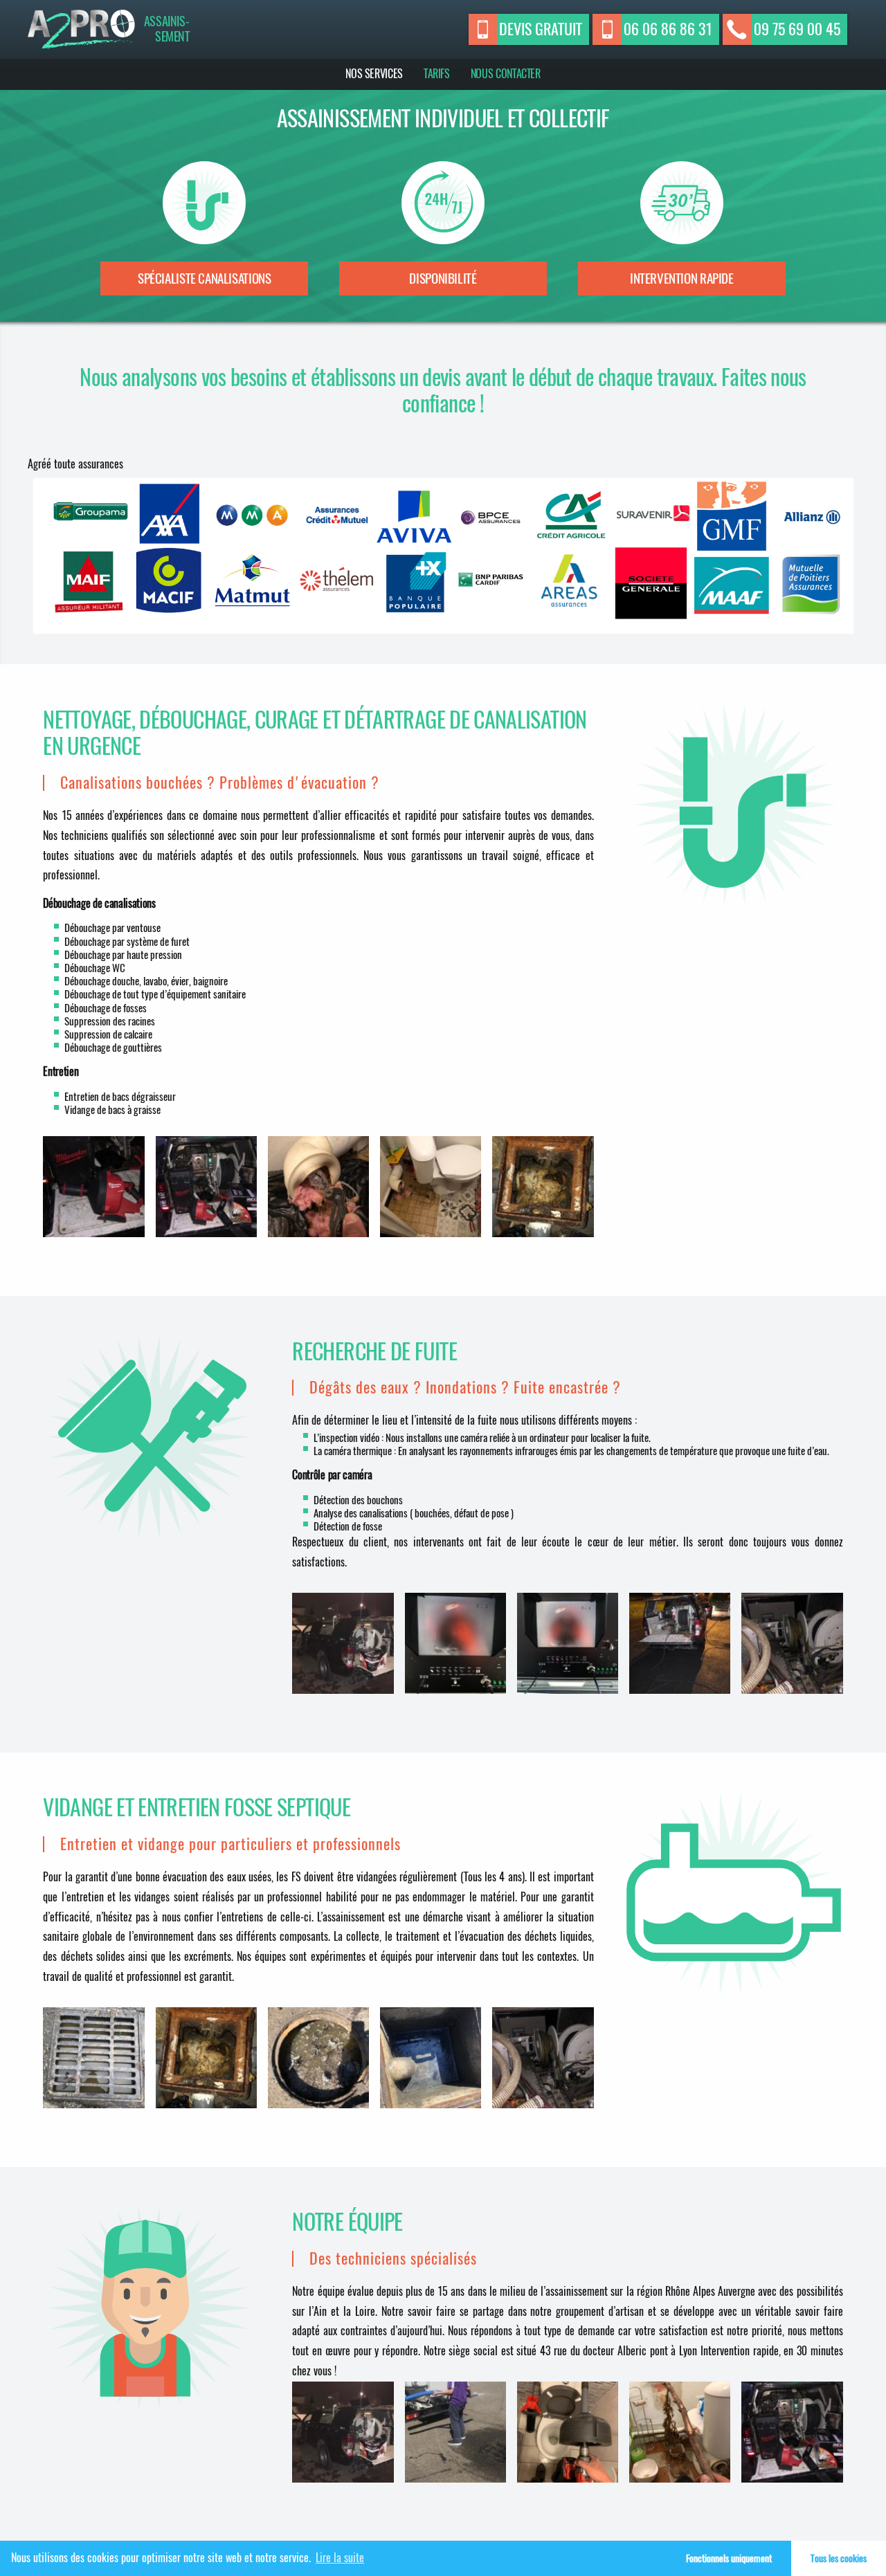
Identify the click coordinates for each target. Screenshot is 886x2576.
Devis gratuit (541, 29)
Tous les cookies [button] (839, 2558)
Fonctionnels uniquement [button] (729, 2558)
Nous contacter (506, 74)
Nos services (374, 74)
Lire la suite (340, 2558)
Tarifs (437, 74)
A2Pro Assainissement (83, 29)
